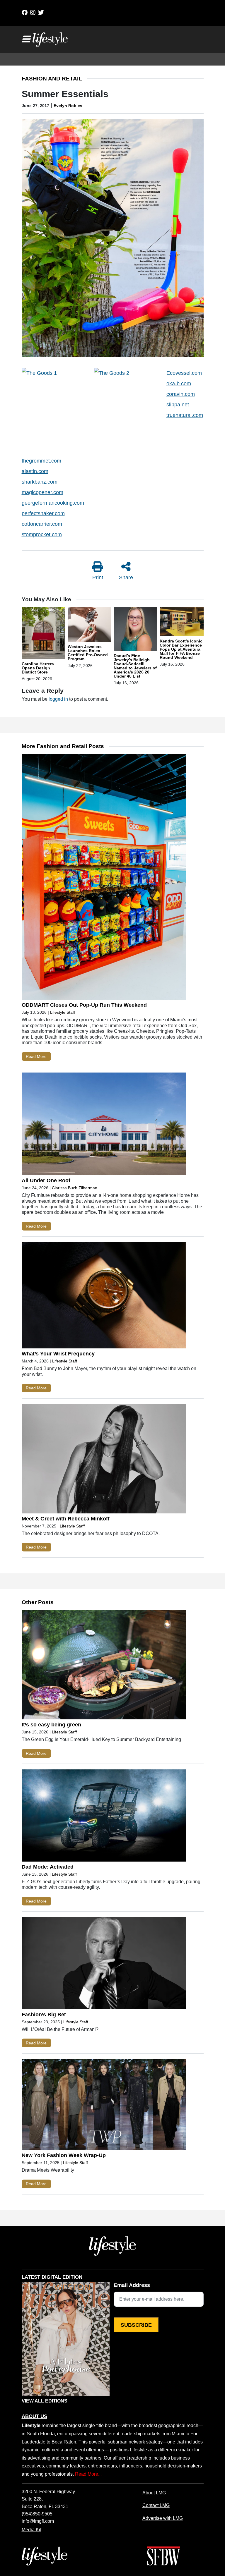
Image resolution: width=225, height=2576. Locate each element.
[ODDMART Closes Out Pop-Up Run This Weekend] (104, 878)
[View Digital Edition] (66, 2339)
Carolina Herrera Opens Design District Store (38, 668)
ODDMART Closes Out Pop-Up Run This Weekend (84, 1005)
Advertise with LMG (163, 2518)
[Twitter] (41, 13)
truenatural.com (185, 415)
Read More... (88, 2474)
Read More (36, 1056)
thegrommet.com (41, 461)
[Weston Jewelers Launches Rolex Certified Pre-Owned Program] (90, 625)
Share (126, 578)
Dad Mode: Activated (48, 1867)
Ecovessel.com (184, 373)
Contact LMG (156, 2505)
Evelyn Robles (68, 106)
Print (98, 578)
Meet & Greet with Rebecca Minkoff (66, 1519)
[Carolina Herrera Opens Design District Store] (44, 634)
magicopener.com (42, 492)
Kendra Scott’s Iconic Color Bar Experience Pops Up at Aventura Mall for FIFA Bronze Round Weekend (181, 649)
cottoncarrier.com (42, 524)
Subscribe (136, 2325)
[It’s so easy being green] (104, 1666)
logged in (58, 699)
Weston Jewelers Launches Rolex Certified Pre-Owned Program (88, 653)
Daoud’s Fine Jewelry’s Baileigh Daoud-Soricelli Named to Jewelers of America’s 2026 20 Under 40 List (135, 666)
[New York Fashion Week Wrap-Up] (104, 2106)
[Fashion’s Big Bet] (104, 1965)
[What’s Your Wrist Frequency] (104, 1297)
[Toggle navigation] (26, 39)
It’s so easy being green (51, 1725)
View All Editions (45, 2401)
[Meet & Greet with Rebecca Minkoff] (104, 1460)
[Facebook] (25, 13)
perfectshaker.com (43, 513)
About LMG (154, 2493)
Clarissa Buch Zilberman (75, 1188)
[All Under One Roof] (104, 1125)
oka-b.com (179, 384)
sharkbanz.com (40, 482)
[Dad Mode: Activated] (104, 1817)
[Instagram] (33, 13)
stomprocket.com (42, 535)
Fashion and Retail (52, 79)
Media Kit (31, 2529)
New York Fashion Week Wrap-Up (64, 2155)
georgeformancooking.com (53, 503)
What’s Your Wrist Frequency (58, 1354)
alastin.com (35, 471)
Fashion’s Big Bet (44, 2015)
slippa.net (178, 405)
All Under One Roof (46, 1180)
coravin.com (181, 394)
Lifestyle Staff (63, 1012)
